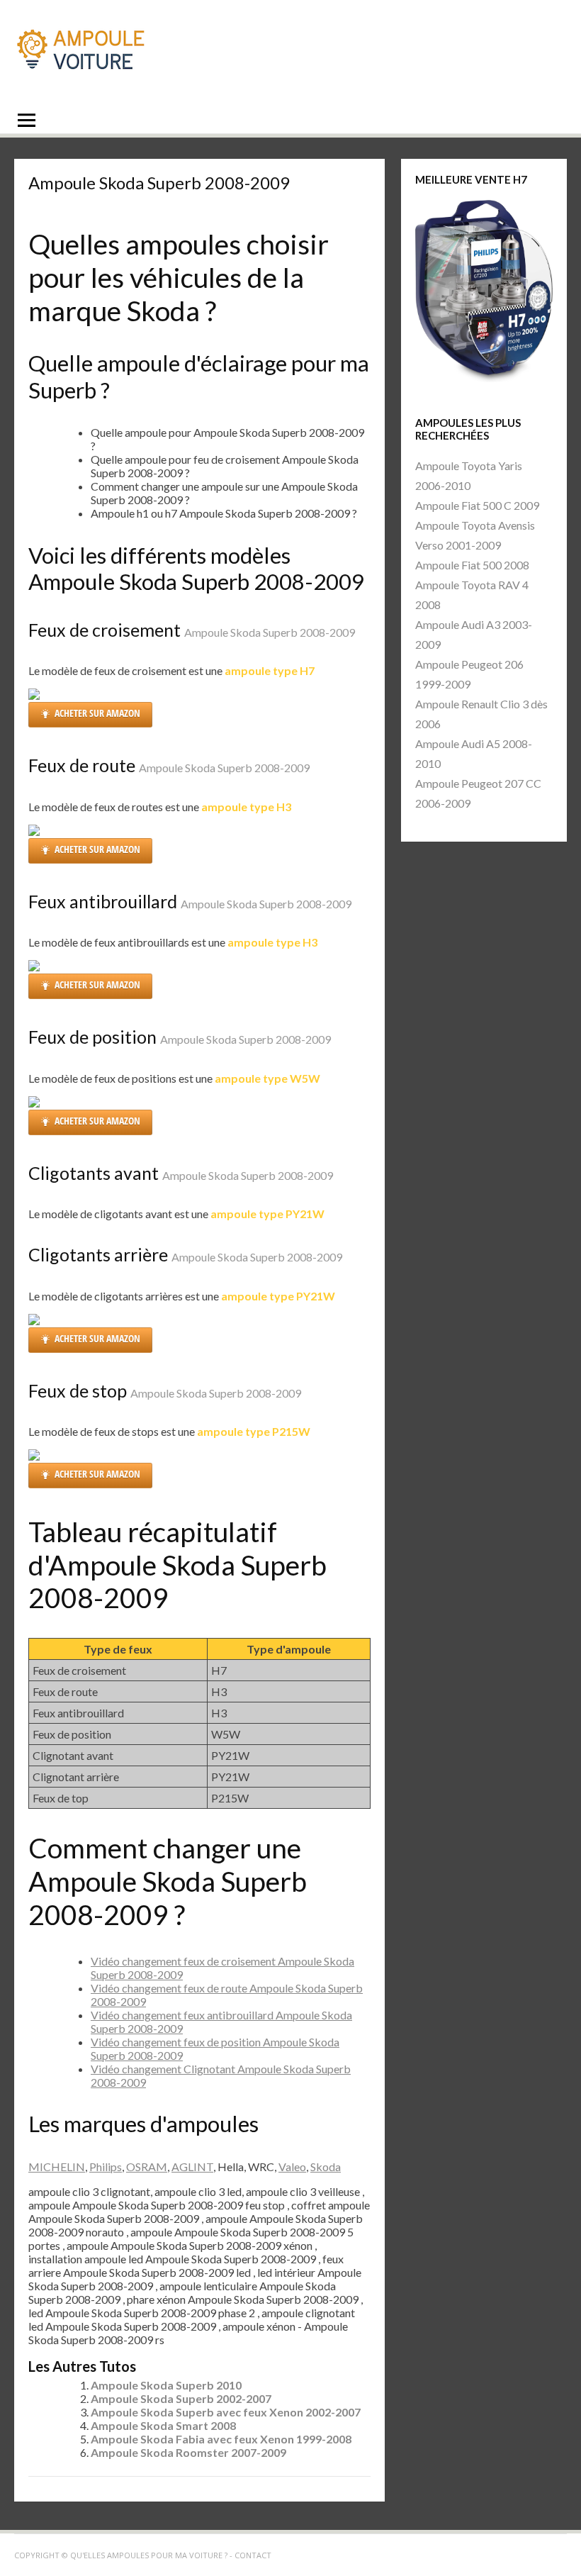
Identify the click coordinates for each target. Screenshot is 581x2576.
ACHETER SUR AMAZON (97, 713)
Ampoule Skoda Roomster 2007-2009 (188, 2452)
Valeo (292, 2167)
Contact (253, 2555)
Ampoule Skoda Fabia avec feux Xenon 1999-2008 (221, 2439)
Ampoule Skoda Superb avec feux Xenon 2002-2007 (226, 2412)
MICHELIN (57, 2167)
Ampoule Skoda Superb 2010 (166, 2385)
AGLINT (192, 2167)
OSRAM (147, 2167)
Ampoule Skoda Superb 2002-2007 (181, 2398)
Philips (106, 2167)
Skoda (326, 2167)
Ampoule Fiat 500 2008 (472, 565)
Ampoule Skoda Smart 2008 (163, 2425)
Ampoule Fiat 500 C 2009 (477, 505)
